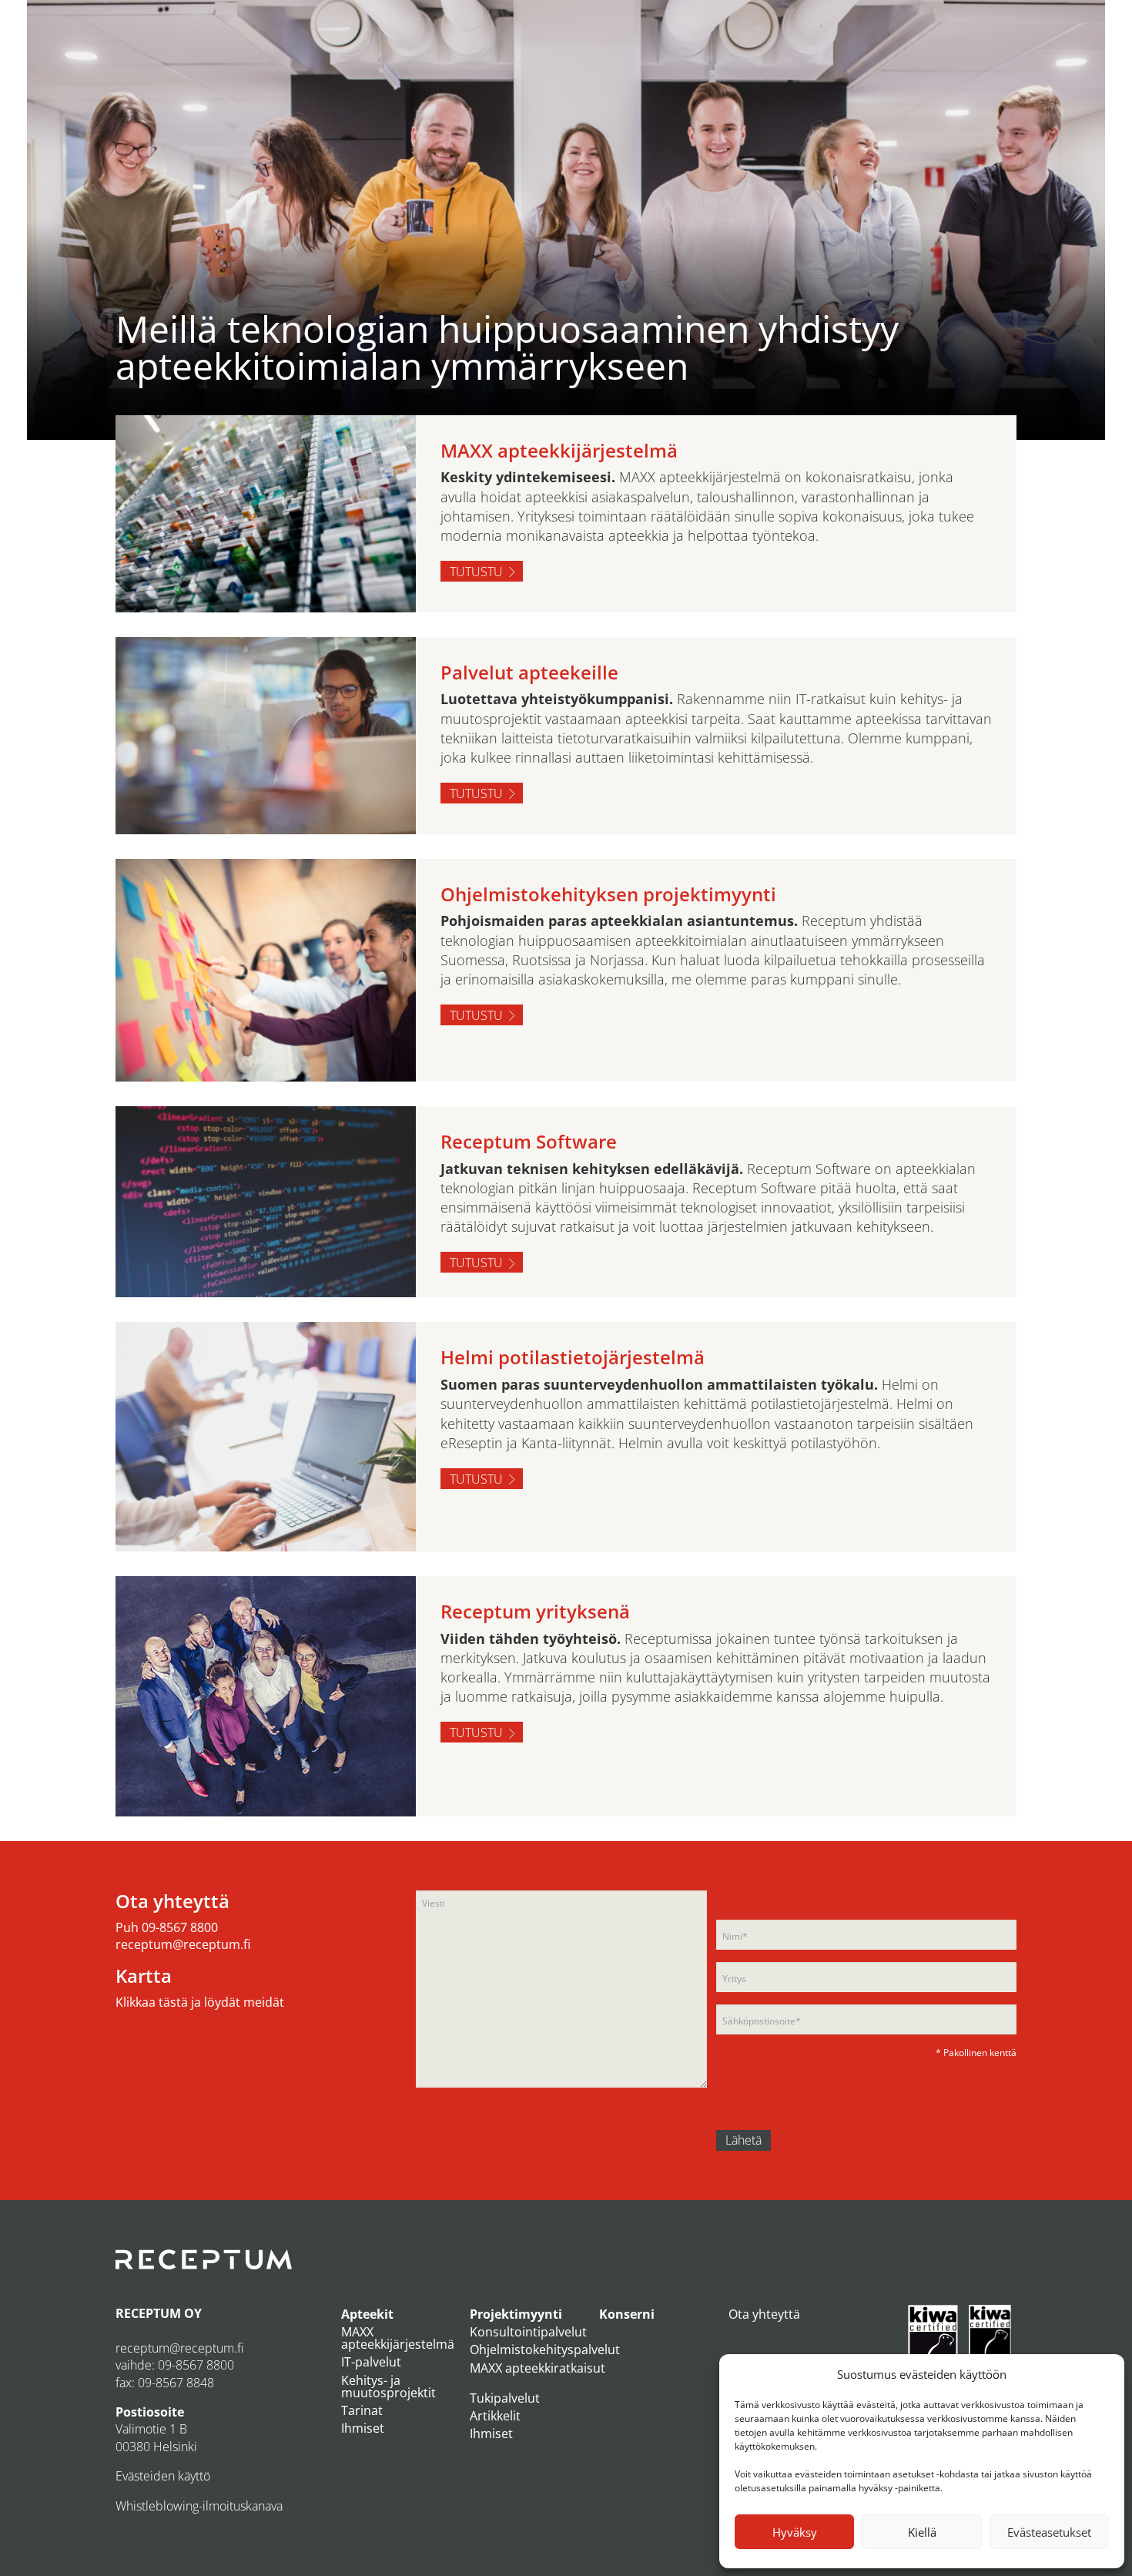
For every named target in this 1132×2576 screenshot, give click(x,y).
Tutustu (476, 572)
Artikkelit (495, 2416)
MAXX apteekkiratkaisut (538, 2368)
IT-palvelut (371, 2362)
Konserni (627, 2314)
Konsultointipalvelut (528, 2332)
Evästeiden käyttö (163, 2476)
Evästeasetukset (1049, 2532)
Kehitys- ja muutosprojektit (388, 2386)
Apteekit (367, 2314)
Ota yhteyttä (764, 2314)
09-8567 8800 (180, 1927)
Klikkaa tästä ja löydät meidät (200, 2002)
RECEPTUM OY (159, 2313)
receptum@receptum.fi (183, 1944)
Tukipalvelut (505, 2398)
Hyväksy (795, 2532)
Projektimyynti (516, 2314)
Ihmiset (363, 2428)
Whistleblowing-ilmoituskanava (199, 2506)
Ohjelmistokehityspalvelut (545, 2350)
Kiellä (922, 2532)
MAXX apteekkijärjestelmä (398, 2338)
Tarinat (362, 2410)
